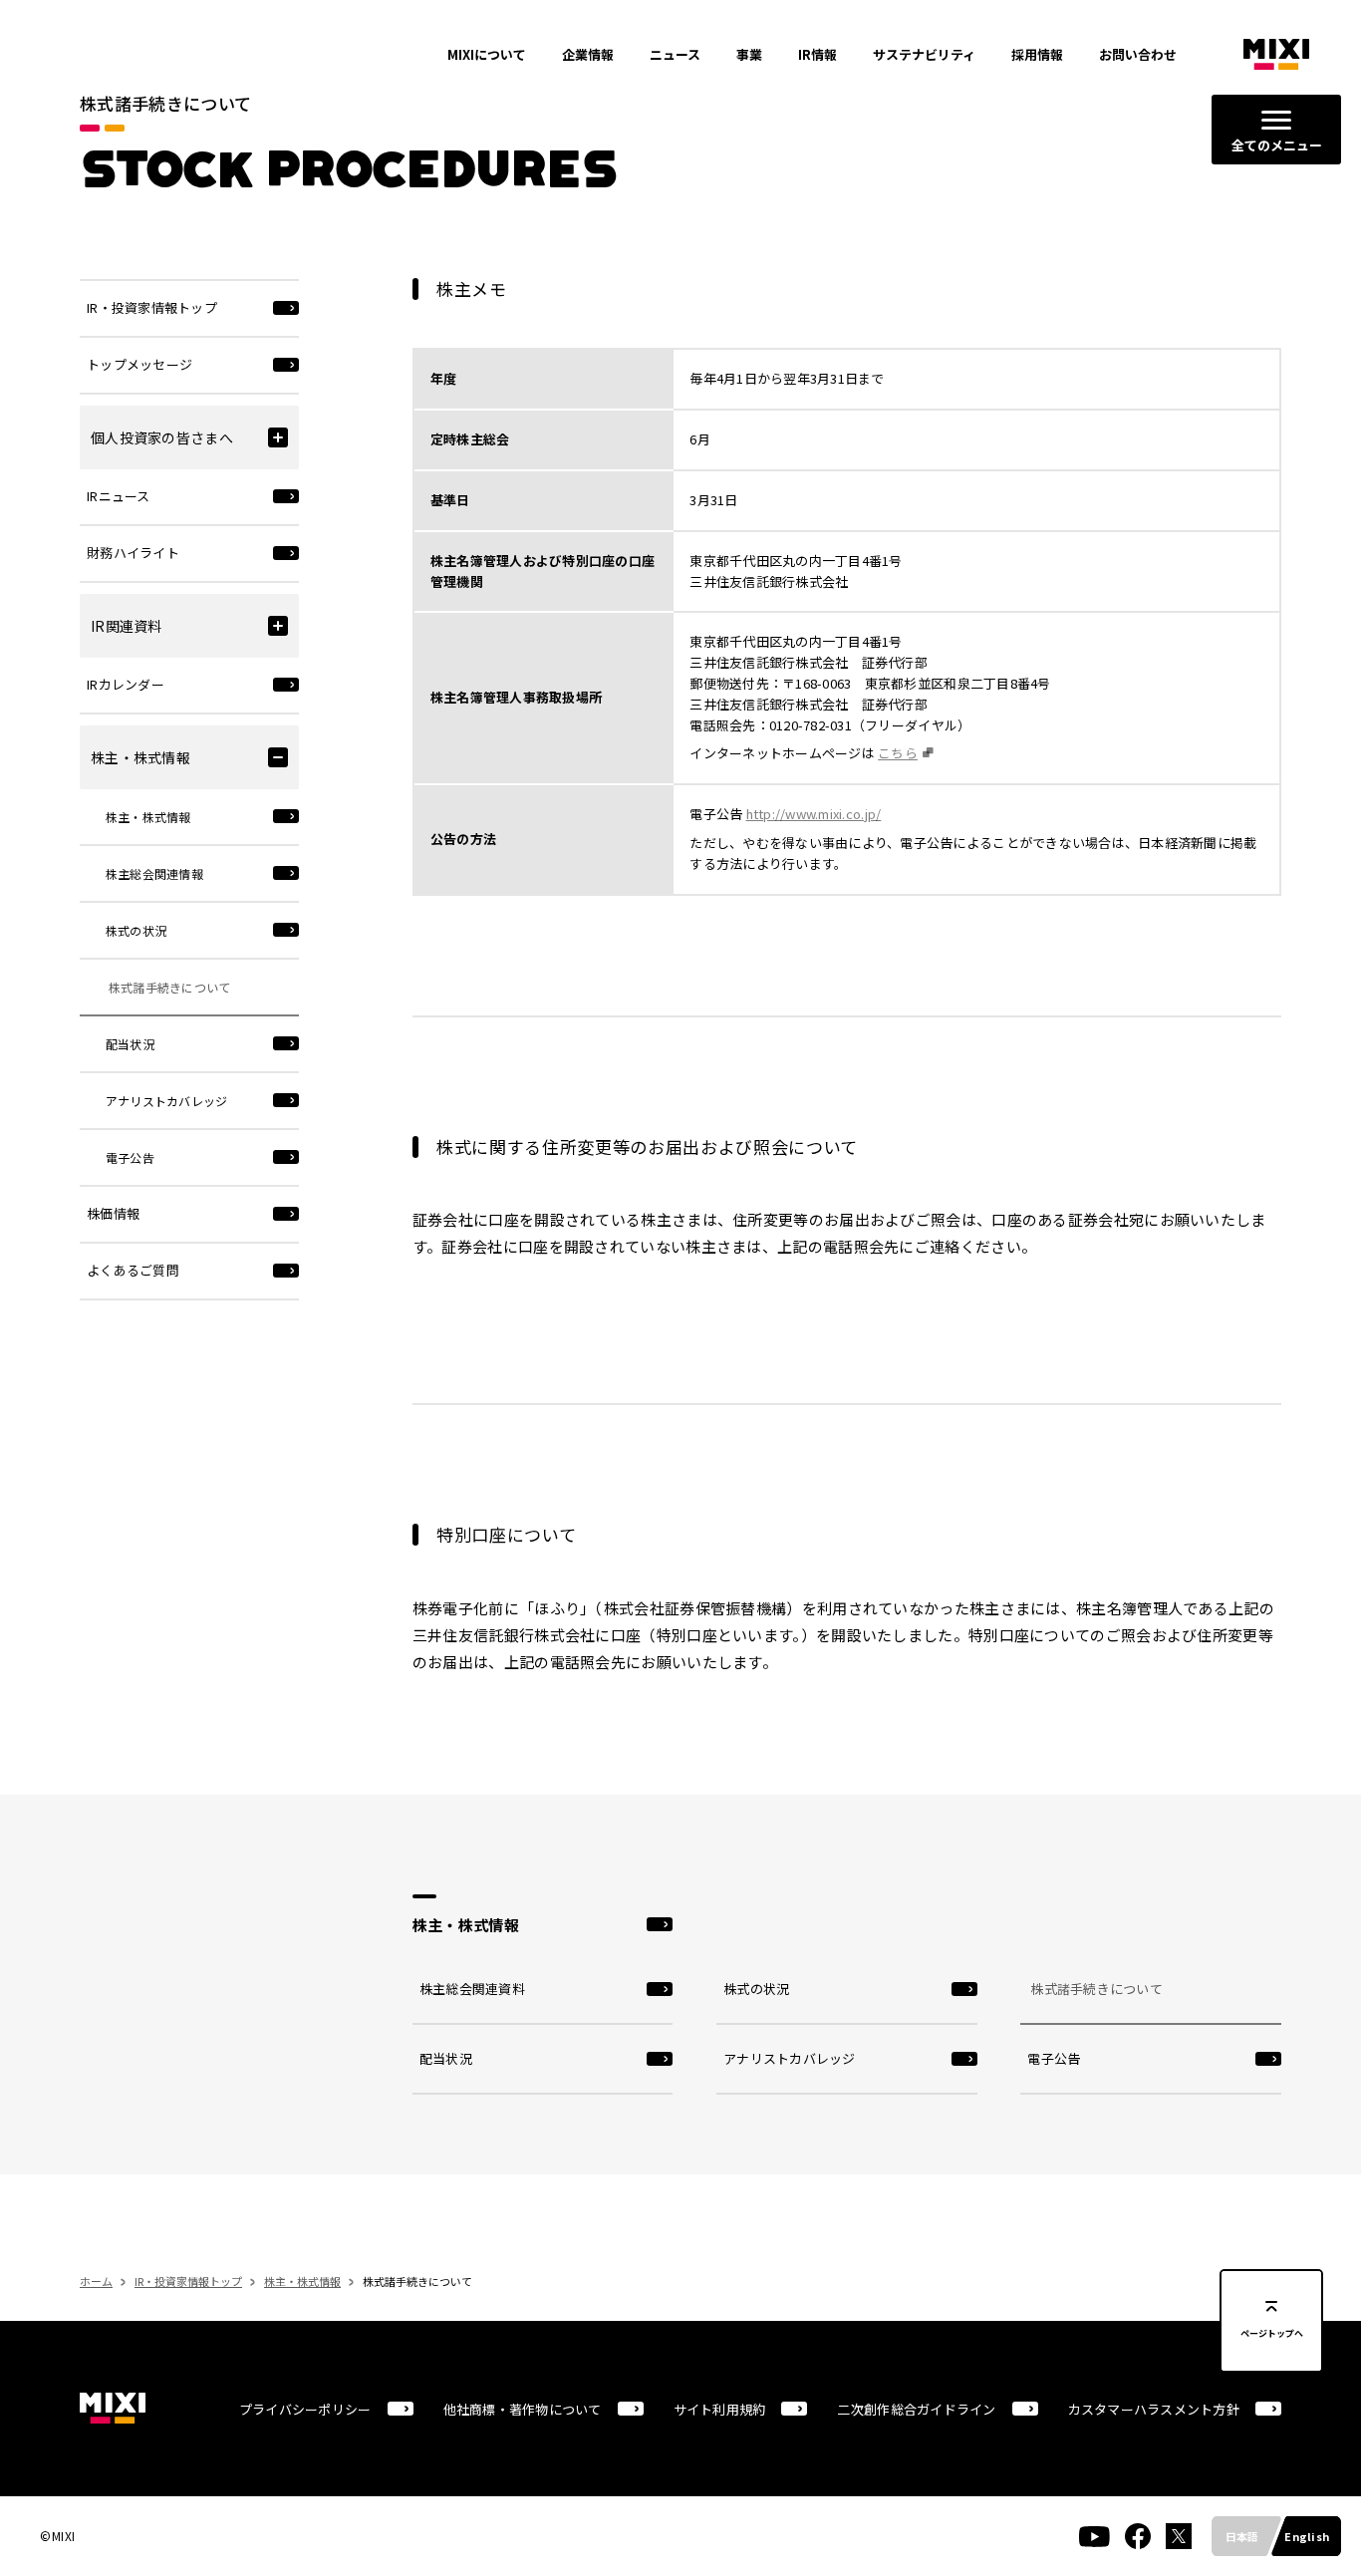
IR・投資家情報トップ (188, 2281)
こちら (898, 753)
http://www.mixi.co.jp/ (814, 814)
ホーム (96, 2281)
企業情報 (588, 54)
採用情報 (1037, 54)
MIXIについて (487, 54)
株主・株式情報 (302, 2281)
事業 (749, 54)
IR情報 (817, 54)
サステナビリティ (924, 54)
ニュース (675, 54)
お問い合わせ (1138, 54)
